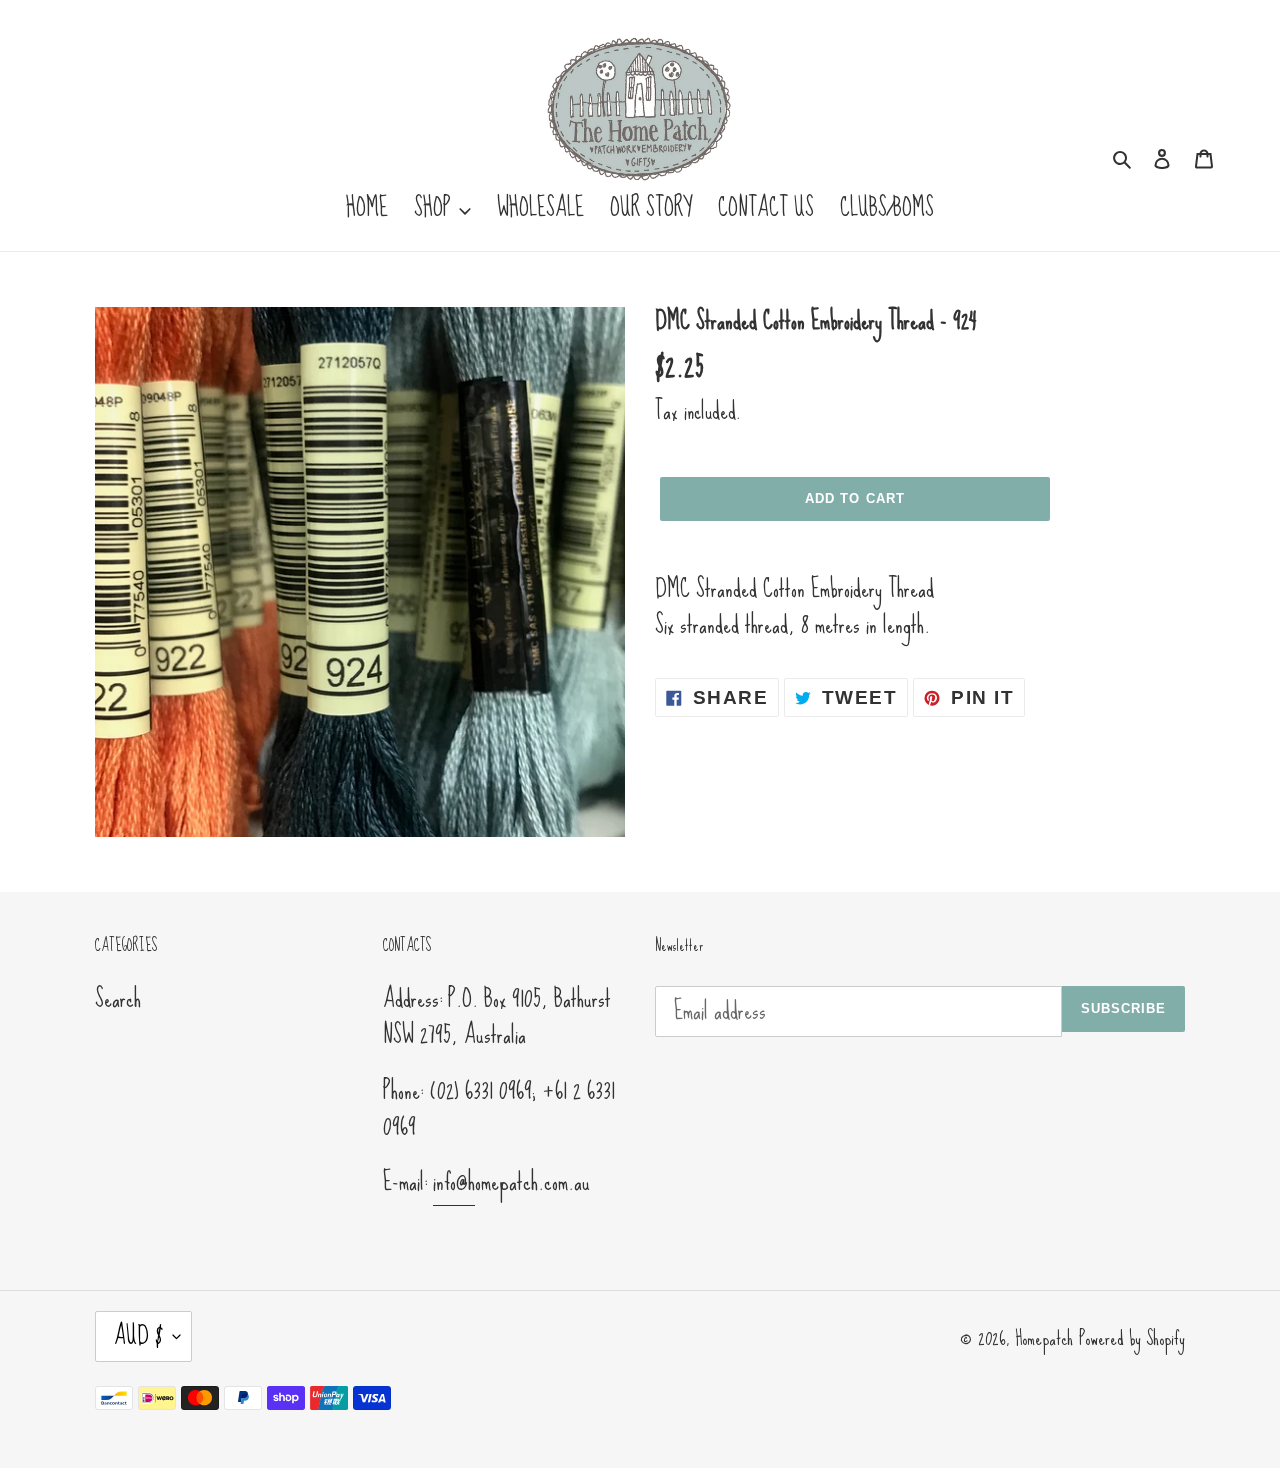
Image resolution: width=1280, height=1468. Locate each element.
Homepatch (1044, 1338)
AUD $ (138, 1335)
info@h (454, 1181)
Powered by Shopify (1132, 1338)
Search (118, 998)
